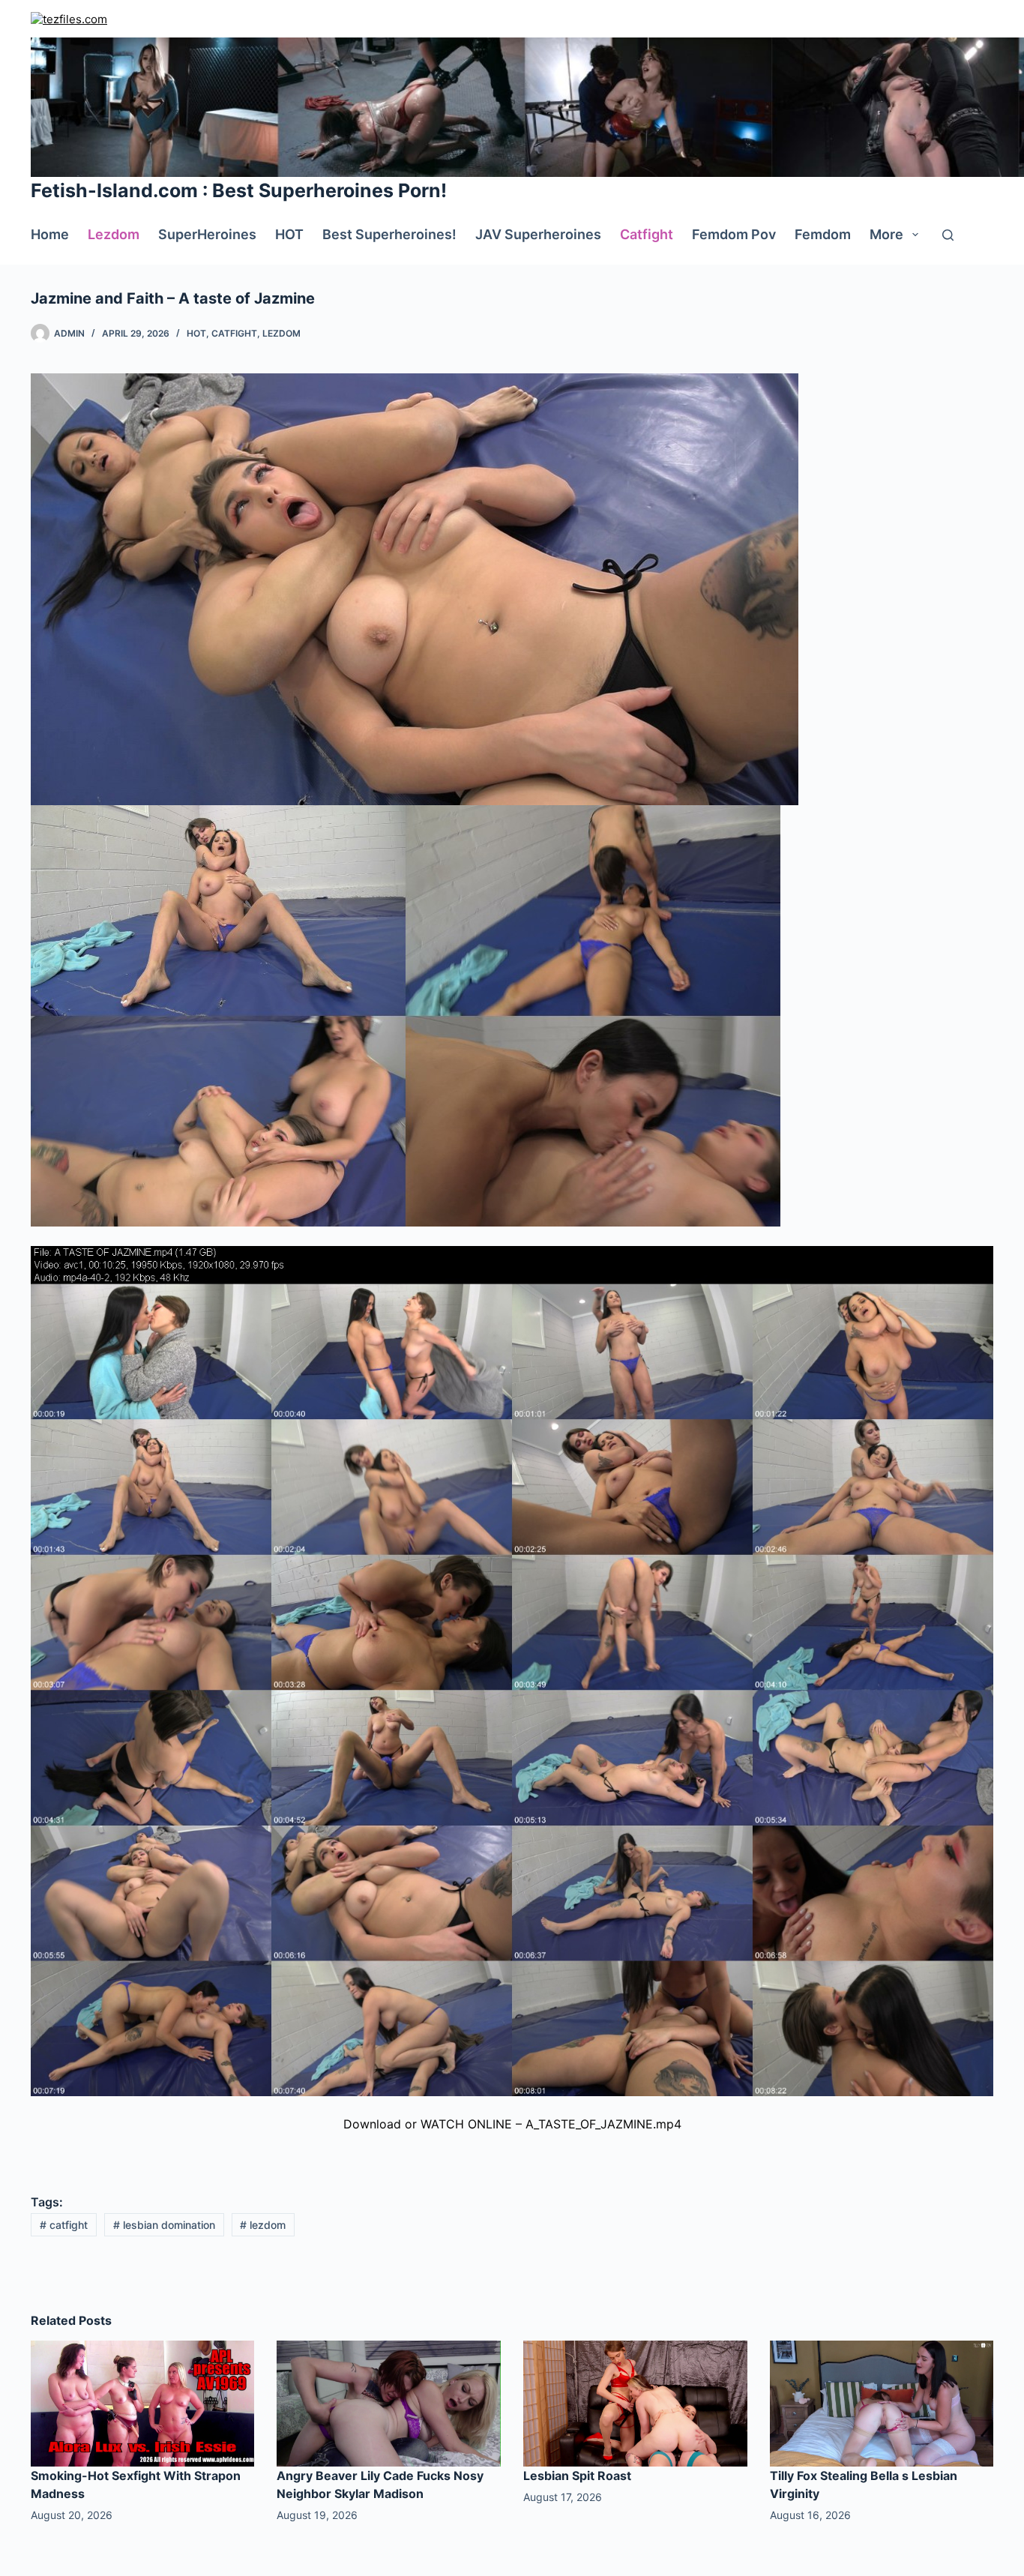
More (886, 234)
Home (50, 234)
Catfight (647, 234)
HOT (289, 234)
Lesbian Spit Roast (577, 2476)
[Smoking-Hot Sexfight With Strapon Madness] (143, 2403)
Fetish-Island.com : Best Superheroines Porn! (239, 190)
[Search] (948, 235)
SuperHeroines (207, 234)
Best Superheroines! (389, 234)
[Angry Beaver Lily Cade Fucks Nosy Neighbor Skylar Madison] (389, 2403)
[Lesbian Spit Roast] (635, 2403)
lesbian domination (164, 2225)
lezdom (263, 2225)
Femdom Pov (734, 234)
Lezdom (114, 234)
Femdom (823, 234)
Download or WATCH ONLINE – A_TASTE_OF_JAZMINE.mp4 (512, 2124)
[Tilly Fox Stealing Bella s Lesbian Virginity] (882, 2403)
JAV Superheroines (538, 234)
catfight (64, 2225)
